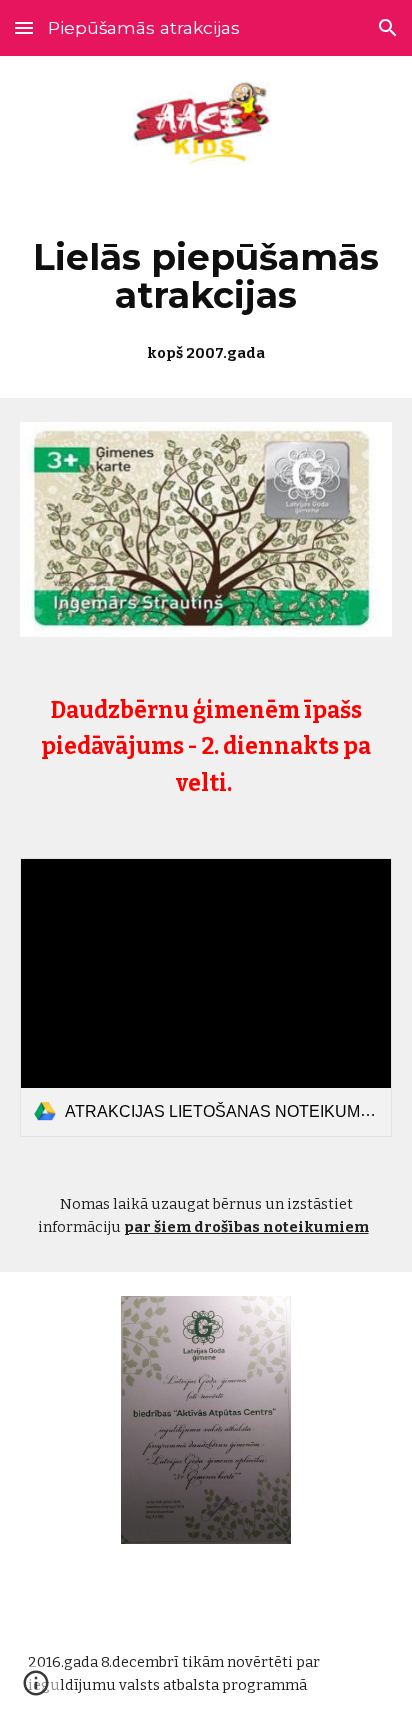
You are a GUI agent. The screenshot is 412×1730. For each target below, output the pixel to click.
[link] (206, 997)
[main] (206, 295)
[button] (24, 27)
